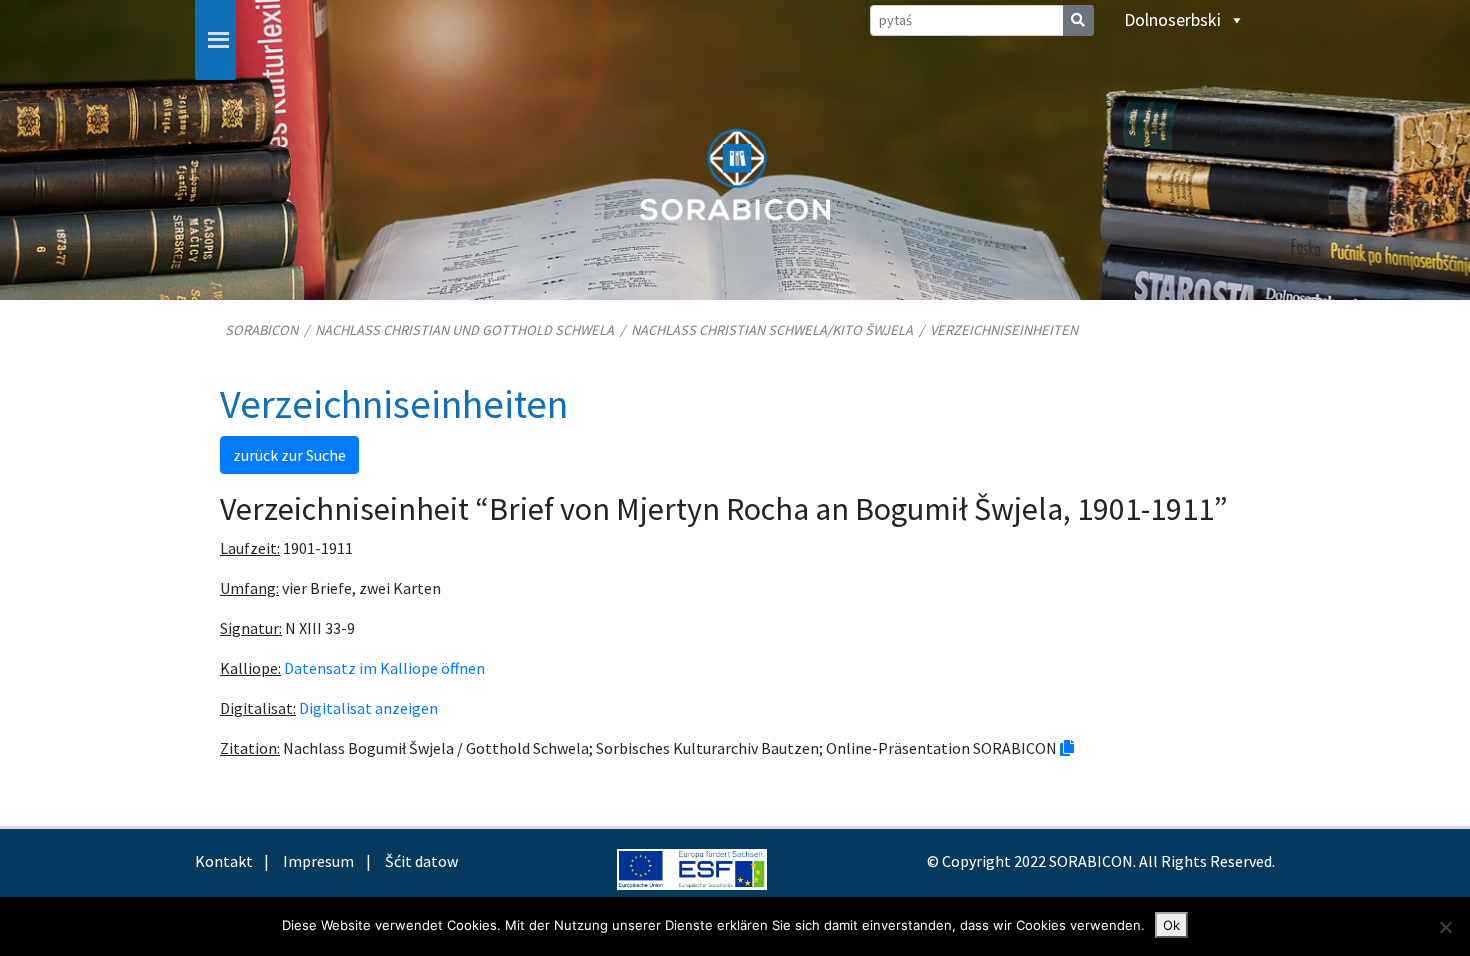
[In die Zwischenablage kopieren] (1067, 748)
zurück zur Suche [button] (289, 455)
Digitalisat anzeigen (368, 708)
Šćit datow (421, 861)
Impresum (318, 861)
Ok (1171, 925)
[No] (1445, 927)
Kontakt (224, 861)
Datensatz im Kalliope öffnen (384, 668)
